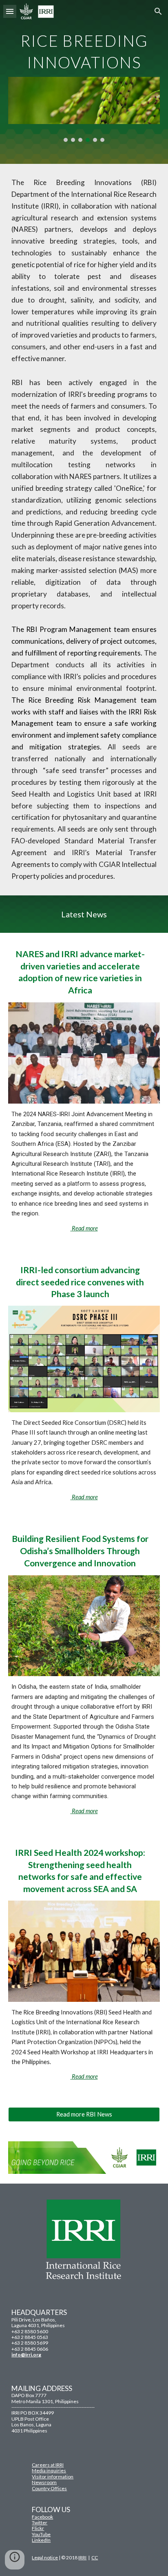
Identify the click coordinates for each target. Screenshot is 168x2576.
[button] (10, 11)
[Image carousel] (84, 109)
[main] (84, 49)
